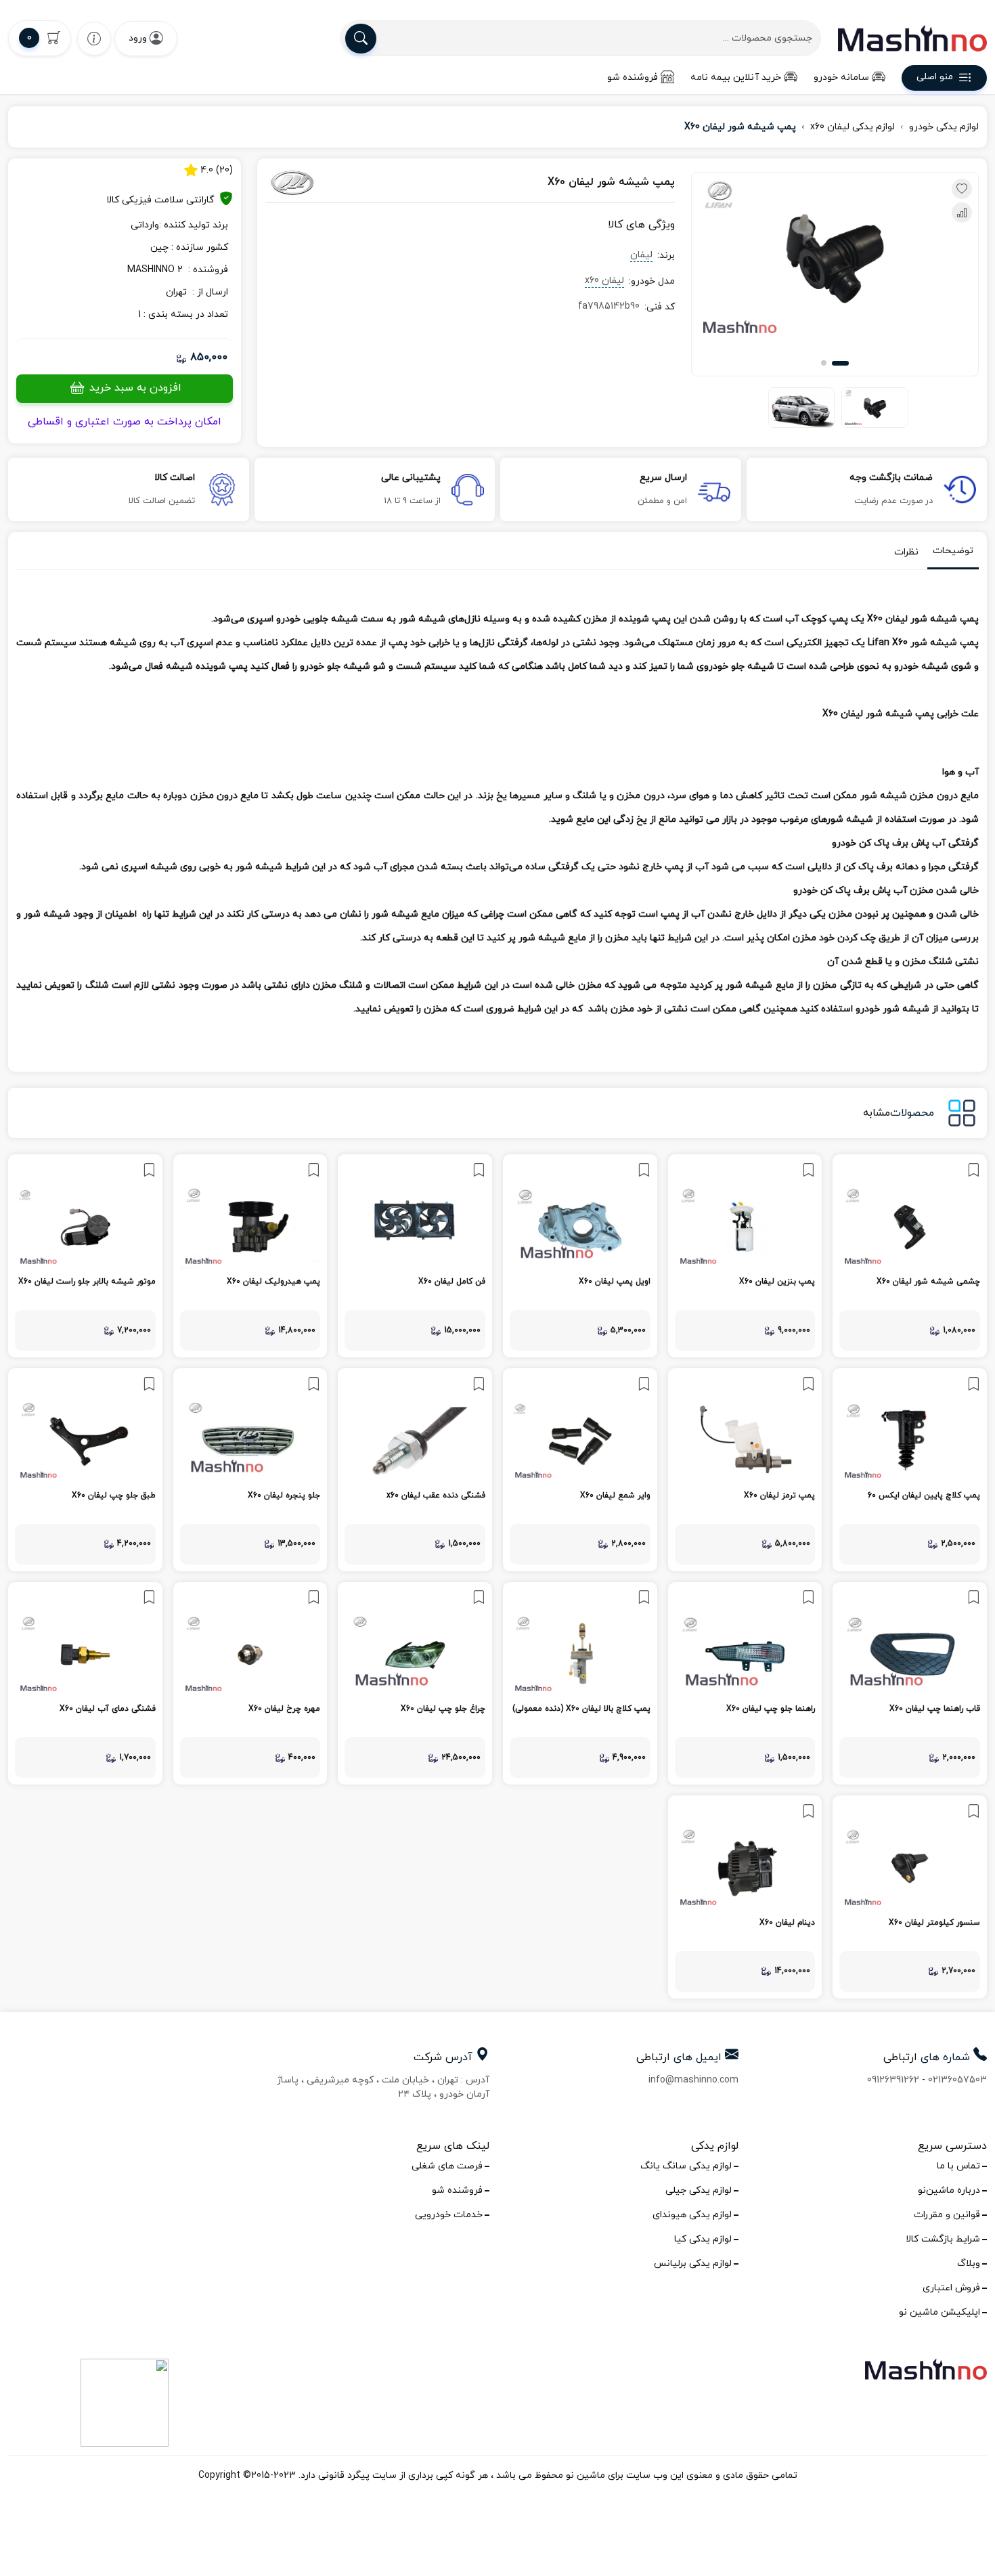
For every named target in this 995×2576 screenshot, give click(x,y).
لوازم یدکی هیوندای (692, 2215)
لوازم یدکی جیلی (699, 2190)
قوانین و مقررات (947, 2215)
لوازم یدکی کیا (703, 2239)
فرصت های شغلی (447, 2166)
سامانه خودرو (841, 78)
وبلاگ (969, 2264)
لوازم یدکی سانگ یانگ (686, 2166)
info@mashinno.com (693, 2080)
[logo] (912, 38)
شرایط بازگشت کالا (943, 2239)
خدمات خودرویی (449, 2215)
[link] (910, 1256)
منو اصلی (935, 78)
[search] (361, 39)
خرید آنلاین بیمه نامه (736, 78)
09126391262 (893, 2080)
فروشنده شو (633, 78)
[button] (840, 363)
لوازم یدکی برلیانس (693, 2264)
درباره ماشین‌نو (949, 2190)
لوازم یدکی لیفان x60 (853, 127)
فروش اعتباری (951, 2288)
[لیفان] (328, 183)
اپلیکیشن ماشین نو (939, 2312)
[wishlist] (94, 38)
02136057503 (957, 2080)
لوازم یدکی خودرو (944, 127)
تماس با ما (958, 2166)
